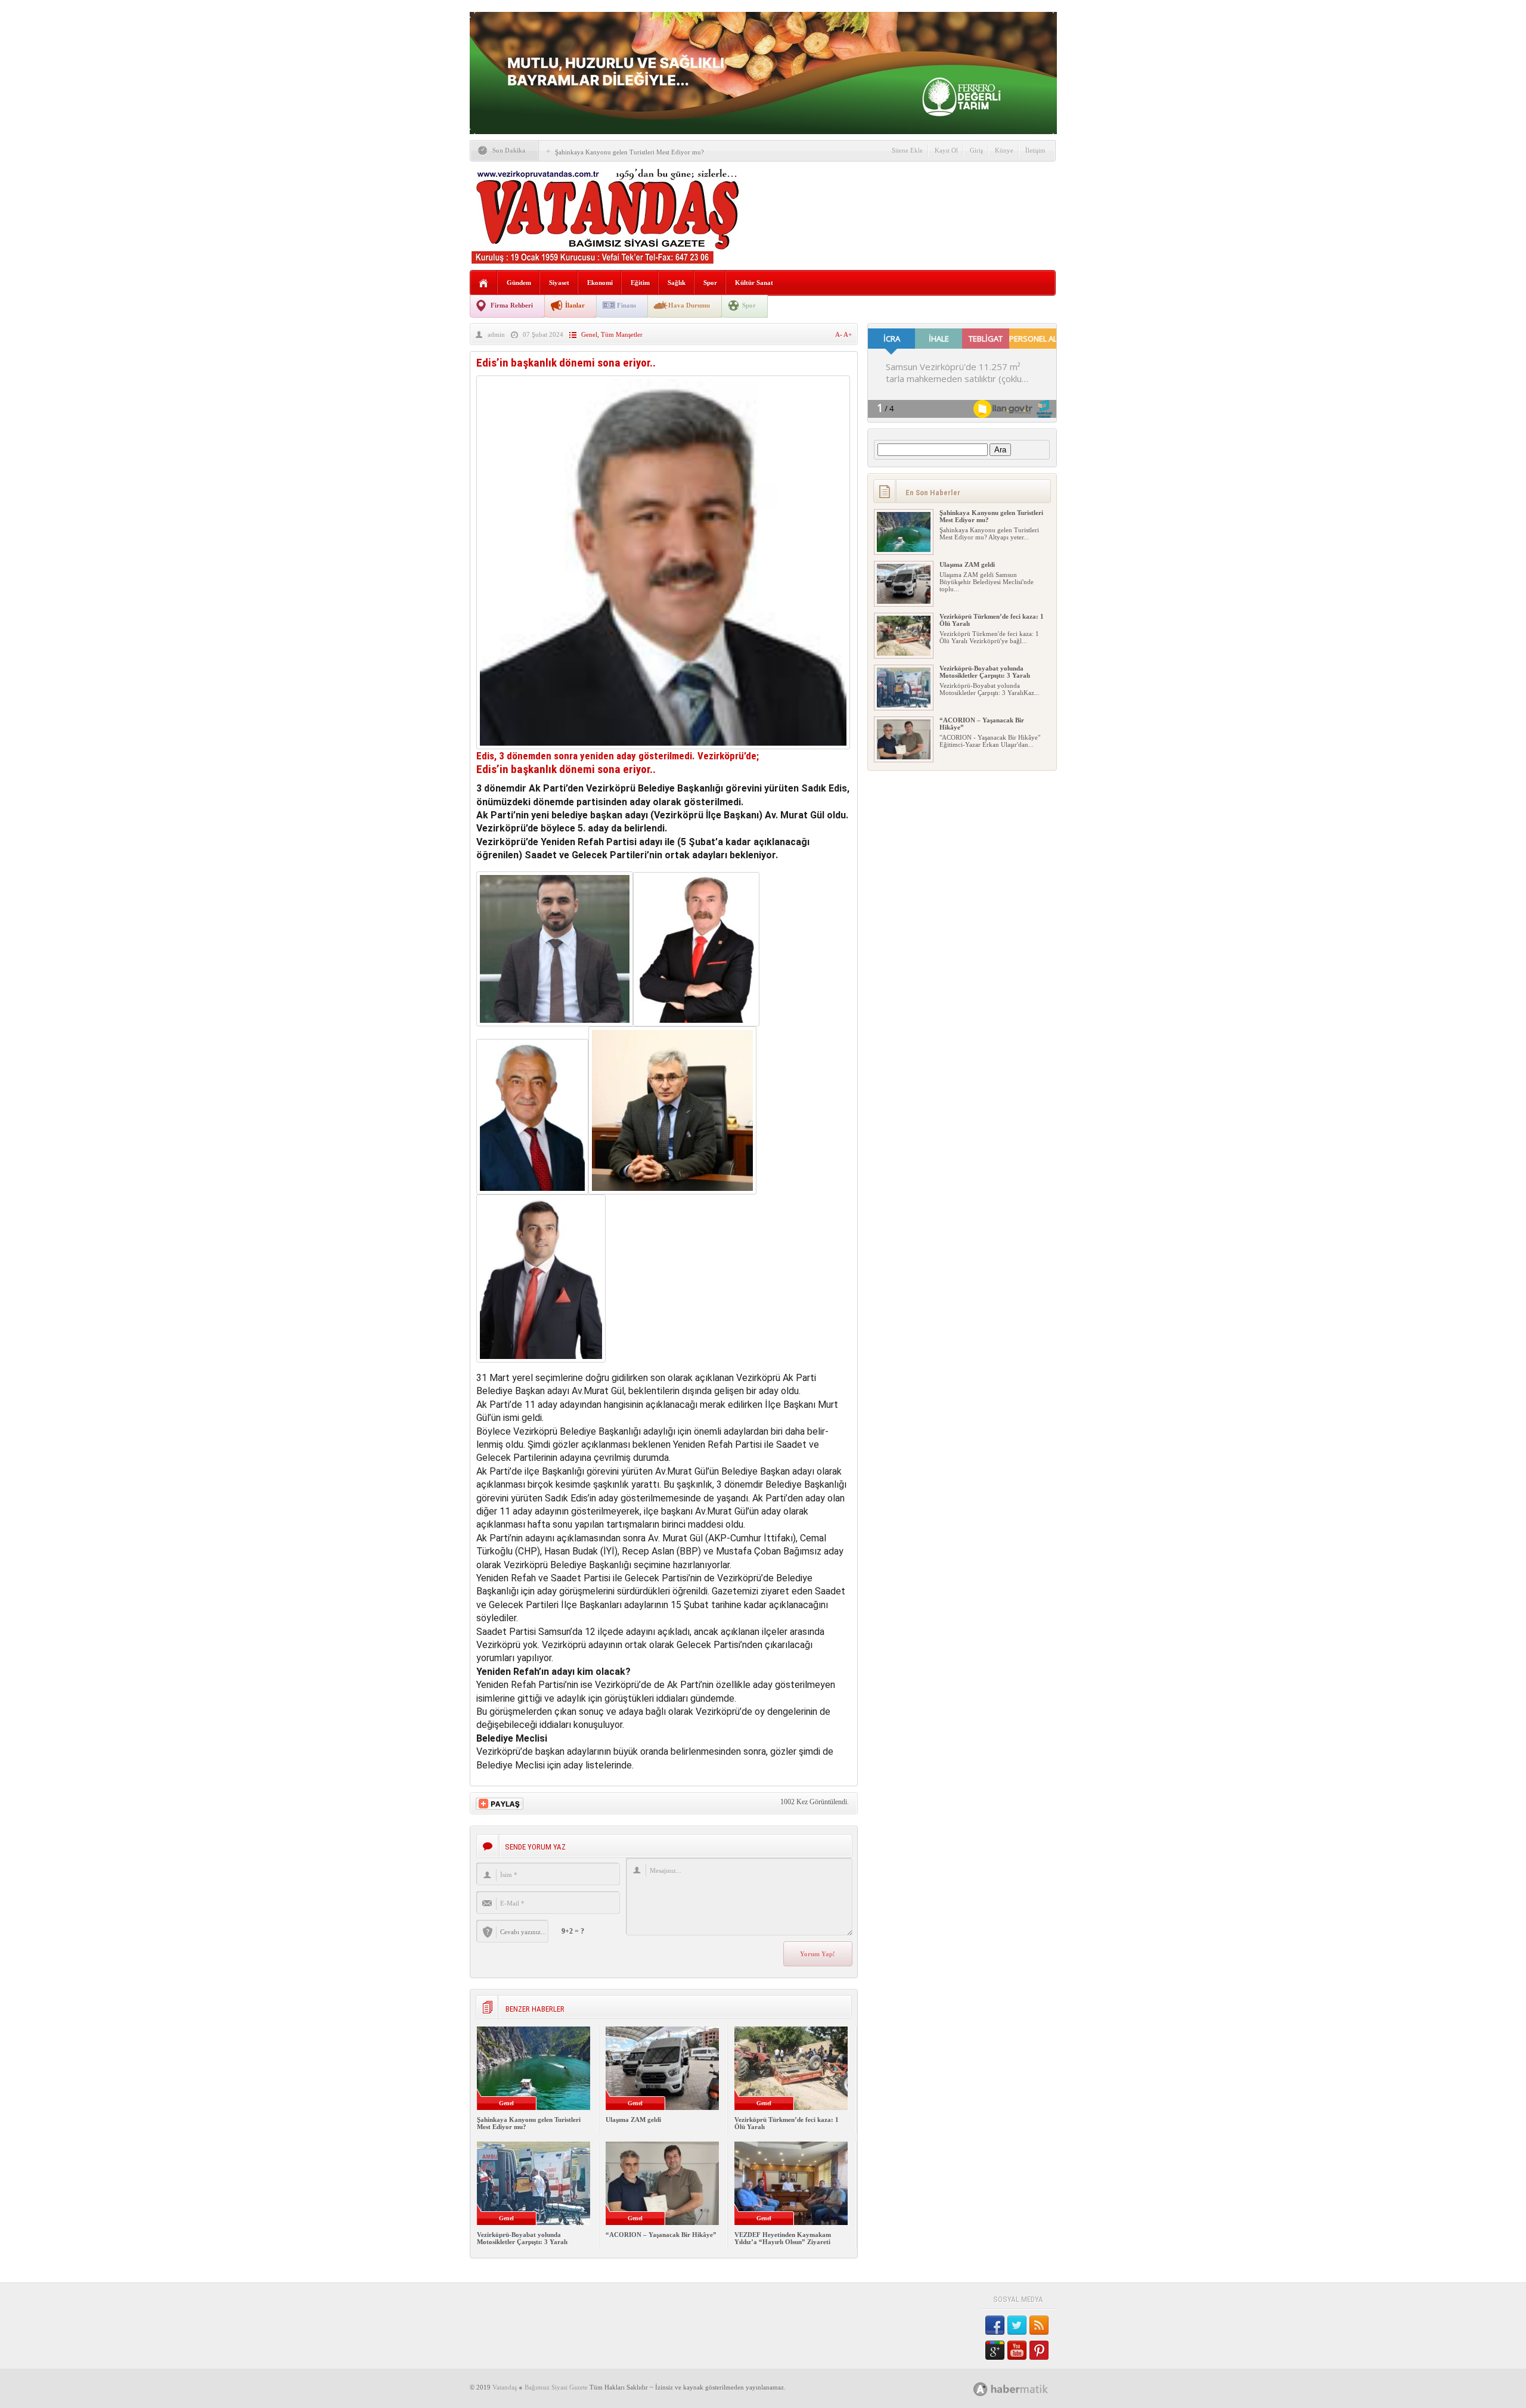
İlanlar (575, 305)
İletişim (1035, 150)
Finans (626, 305)
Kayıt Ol (946, 150)
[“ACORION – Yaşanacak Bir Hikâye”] (904, 757)
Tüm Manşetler (622, 334)
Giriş (976, 150)
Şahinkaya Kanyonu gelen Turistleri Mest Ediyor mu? (629, 152)
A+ (848, 334)
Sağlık (677, 283)
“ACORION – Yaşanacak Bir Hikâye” (661, 2235)
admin (496, 334)
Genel (589, 334)
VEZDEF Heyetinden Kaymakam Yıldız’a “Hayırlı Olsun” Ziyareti (783, 2238)
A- (839, 334)
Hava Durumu (689, 305)
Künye (1004, 150)
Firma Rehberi (512, 305)
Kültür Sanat (754, 283)
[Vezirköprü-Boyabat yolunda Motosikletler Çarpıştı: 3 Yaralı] (904, 705)
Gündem (519, 283)
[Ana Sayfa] (484, 283)
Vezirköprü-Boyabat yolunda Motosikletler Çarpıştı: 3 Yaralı (522, 2238)
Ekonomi (600, 283)
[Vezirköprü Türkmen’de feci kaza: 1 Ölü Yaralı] (904, 653)
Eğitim (640, 283)
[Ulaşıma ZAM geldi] (904, 601)
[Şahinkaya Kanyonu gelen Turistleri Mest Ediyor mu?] (904, 550)
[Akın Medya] (981, 2389)
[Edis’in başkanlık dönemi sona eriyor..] (663, 746)
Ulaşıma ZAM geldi (633, 2120)
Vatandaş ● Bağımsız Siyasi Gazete (540, 2387)
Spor (710, 283)
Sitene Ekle (907, 150)
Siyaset (559, 283)
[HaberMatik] (1024, 2389)
